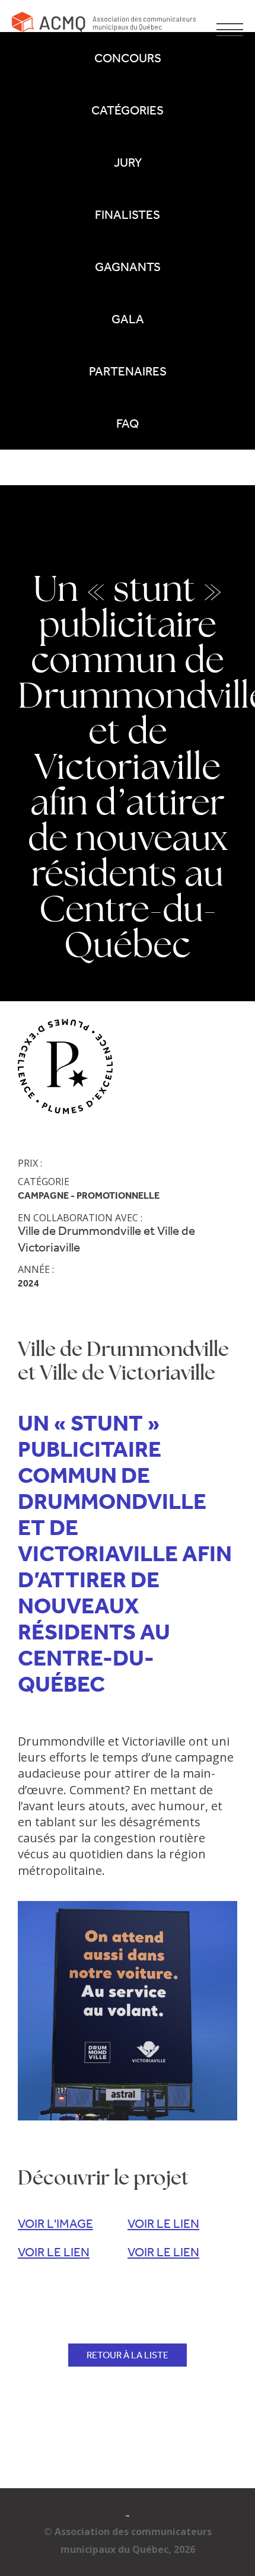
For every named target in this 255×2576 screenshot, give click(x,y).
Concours (128, 58)
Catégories (128, 110)
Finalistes (128, 215)
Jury (128, 163)
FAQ (128, 424)
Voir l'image (55, 2224)
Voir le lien (163, 2224)
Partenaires (128, 371)
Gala (128, 319)
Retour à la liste (128, 2355)
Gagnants (128, 267)
